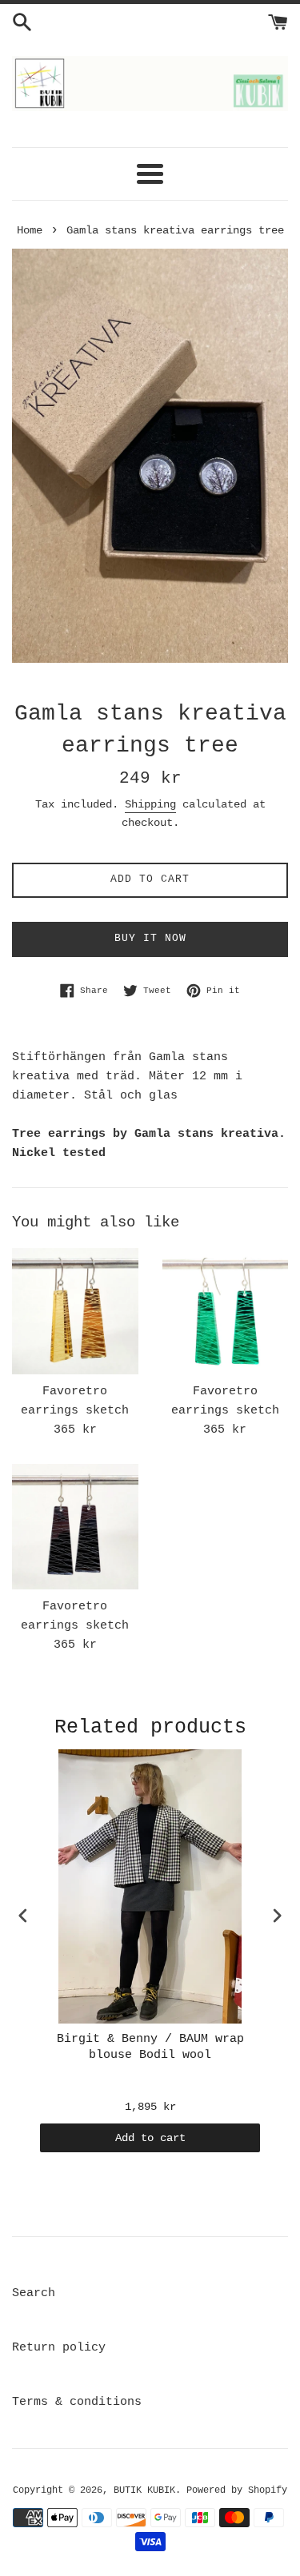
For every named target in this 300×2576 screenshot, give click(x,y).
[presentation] (23, 1916)
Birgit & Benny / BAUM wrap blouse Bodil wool (150, 2047)
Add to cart (150, 2138)
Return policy (59, 2348)
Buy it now (150, 938)
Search (34, 2293)
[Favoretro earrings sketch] (75, 1311)
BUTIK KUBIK (144, 2490)
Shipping (150, 804)
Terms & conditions (77, 2402)
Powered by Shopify (237, 2490)
